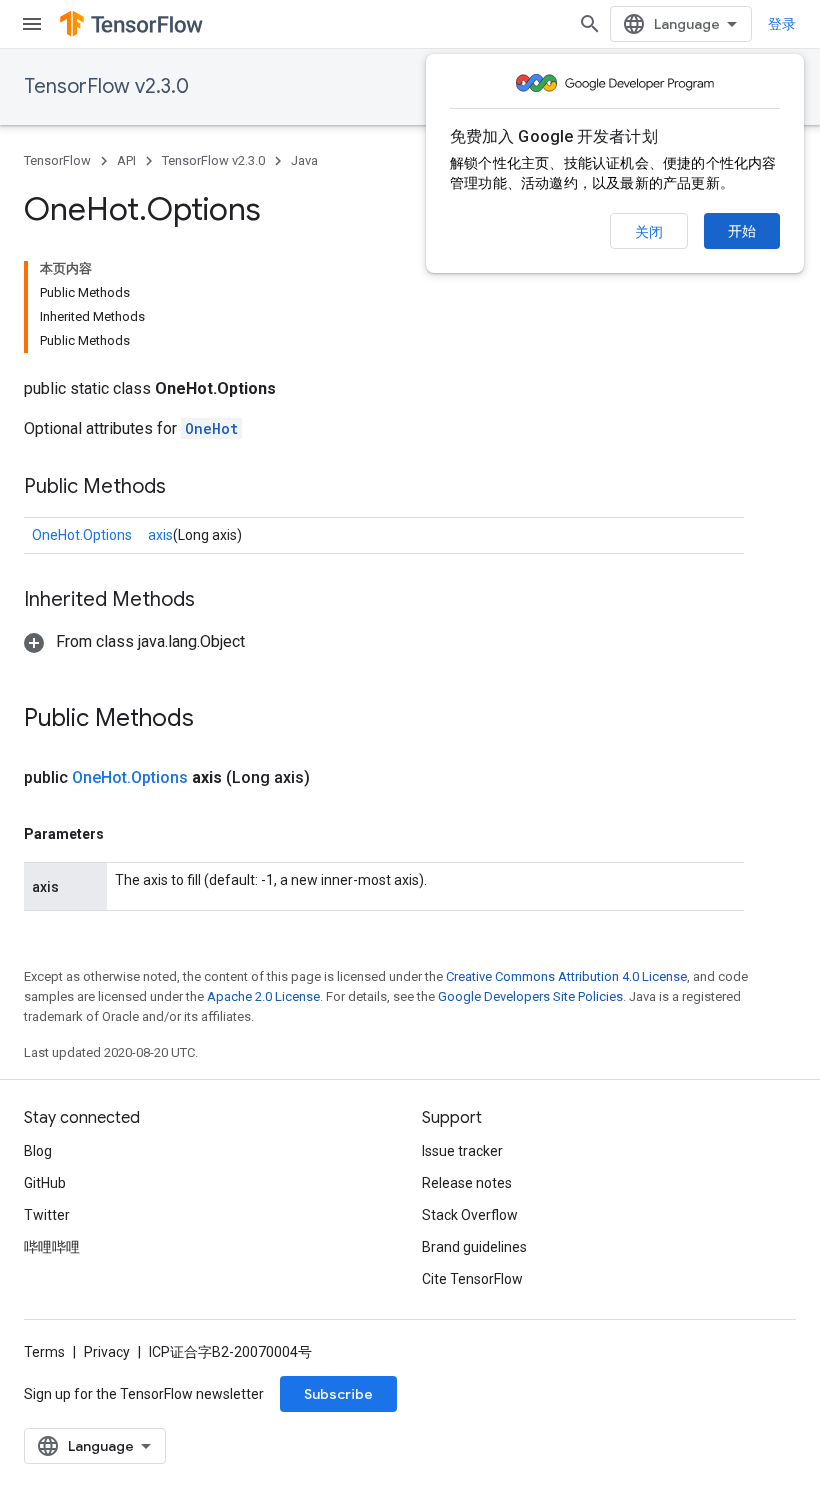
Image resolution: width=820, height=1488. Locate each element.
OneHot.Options (82, 535)
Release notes (467, 1183)
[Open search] (590, 24)
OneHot (211, 428)
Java (304, 160)
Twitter (47, 1215)
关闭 (649, 232)
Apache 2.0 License (263, 996)
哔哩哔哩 (52, 1247)
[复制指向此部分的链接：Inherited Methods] (215, 601)
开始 (742, 231)
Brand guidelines (474, 1247)
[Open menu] (32, 24)
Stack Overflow (470, 1215)
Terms (44, 1352)
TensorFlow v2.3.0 (106, 86)
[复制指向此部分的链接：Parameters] (124, 834)
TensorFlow (57, 160)
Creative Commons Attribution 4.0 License (566, 976)
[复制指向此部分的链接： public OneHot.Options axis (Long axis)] (334, 778)
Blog (38, 1151)
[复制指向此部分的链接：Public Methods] (186, 488)
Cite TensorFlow (472, 1279)
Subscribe (338, 1394)
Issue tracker (462, 1151)
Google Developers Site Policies (530, 996)
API (126, 160)
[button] (134, 641)
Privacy (107, 1352)
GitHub (45, 1183)
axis (160, 535)
